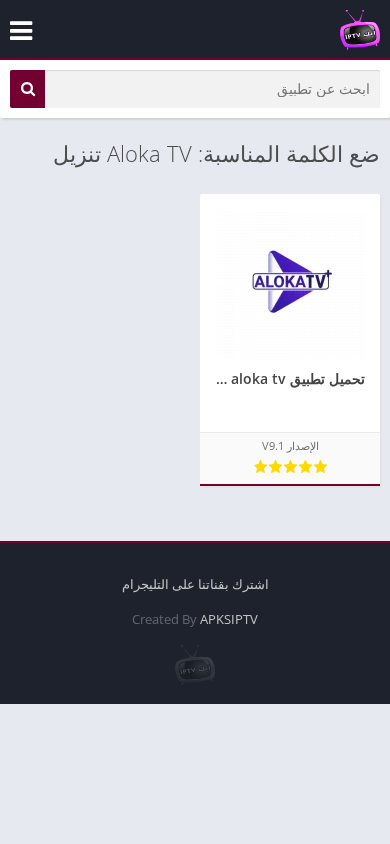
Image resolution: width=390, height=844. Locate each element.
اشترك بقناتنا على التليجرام (195, 584)
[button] (27, 89)
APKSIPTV (229, 619)
